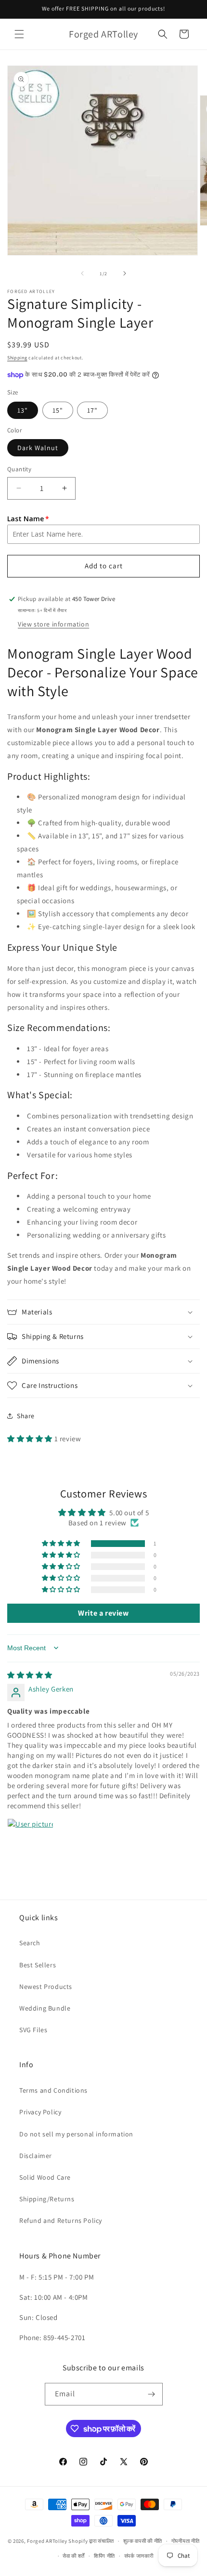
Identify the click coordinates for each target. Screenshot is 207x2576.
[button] (19, 34)
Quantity (19, 469)
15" (58, 410)
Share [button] (26, 1416)
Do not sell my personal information (76, 2134)
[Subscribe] (152, 2394)
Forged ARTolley (47, 2541)
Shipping (17, 358)
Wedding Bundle (45, 2008)
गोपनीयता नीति (186, 2541)
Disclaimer (36, 2156)
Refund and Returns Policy (61, 2220)
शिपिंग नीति (104, 2556)
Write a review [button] (103, 1613)
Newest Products (46, 1987)
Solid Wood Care (45, 2177)
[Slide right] (125, 273)
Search (30, 1943)
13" (23, 410)
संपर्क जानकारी (139, 2556)
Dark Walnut (38, 448)
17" (92, 410)
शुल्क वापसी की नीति (143, 2541)
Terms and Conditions (53, 2090)
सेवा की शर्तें (74, 2556)
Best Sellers (38, 1965)
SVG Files (33, 2030)
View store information (53, 624)
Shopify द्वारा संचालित (91, 2541)
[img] (30, 1675)
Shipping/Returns (47, 2199)
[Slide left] (82, 273)
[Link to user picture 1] (30, 1841)
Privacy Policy (40, 2112)
